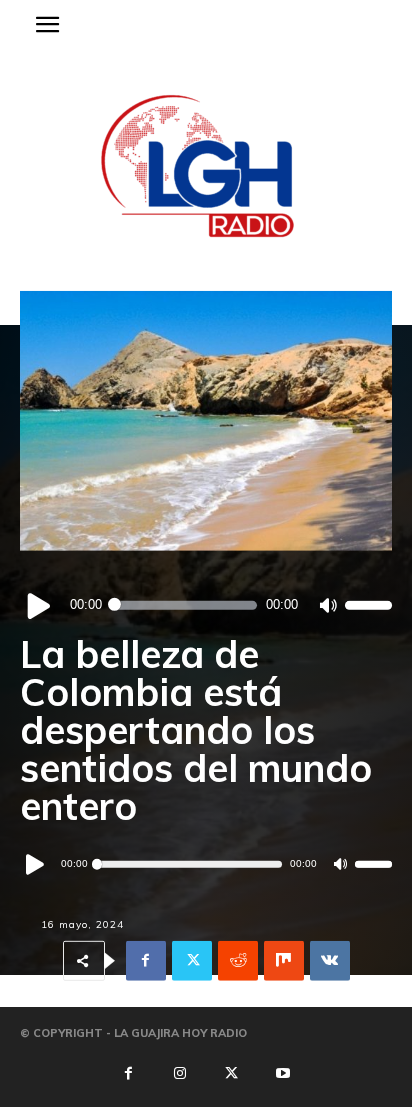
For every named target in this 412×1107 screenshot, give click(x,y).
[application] (206, 605)
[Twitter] (192, 961)
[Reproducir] (39, 605)
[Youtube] (283, 1074)
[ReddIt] (238, 961)
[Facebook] (146, 961)
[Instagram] (180, 1074)
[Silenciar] (327, 605)
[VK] (330, 961)
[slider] (368, 605)
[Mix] (284, 961)
